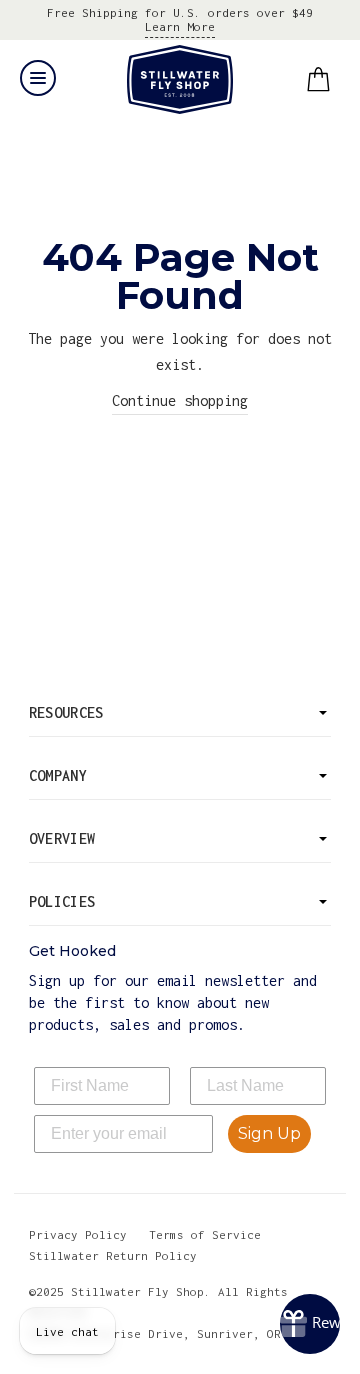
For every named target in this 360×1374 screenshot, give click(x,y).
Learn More (180, 26)
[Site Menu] (38, 78)
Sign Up (269, 1133)
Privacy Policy (78, 1234)
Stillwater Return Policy (113, 1255)
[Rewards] (310, 1324)
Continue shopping (180, 400)
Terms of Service (205, 1234)
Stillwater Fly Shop (180, 79)
